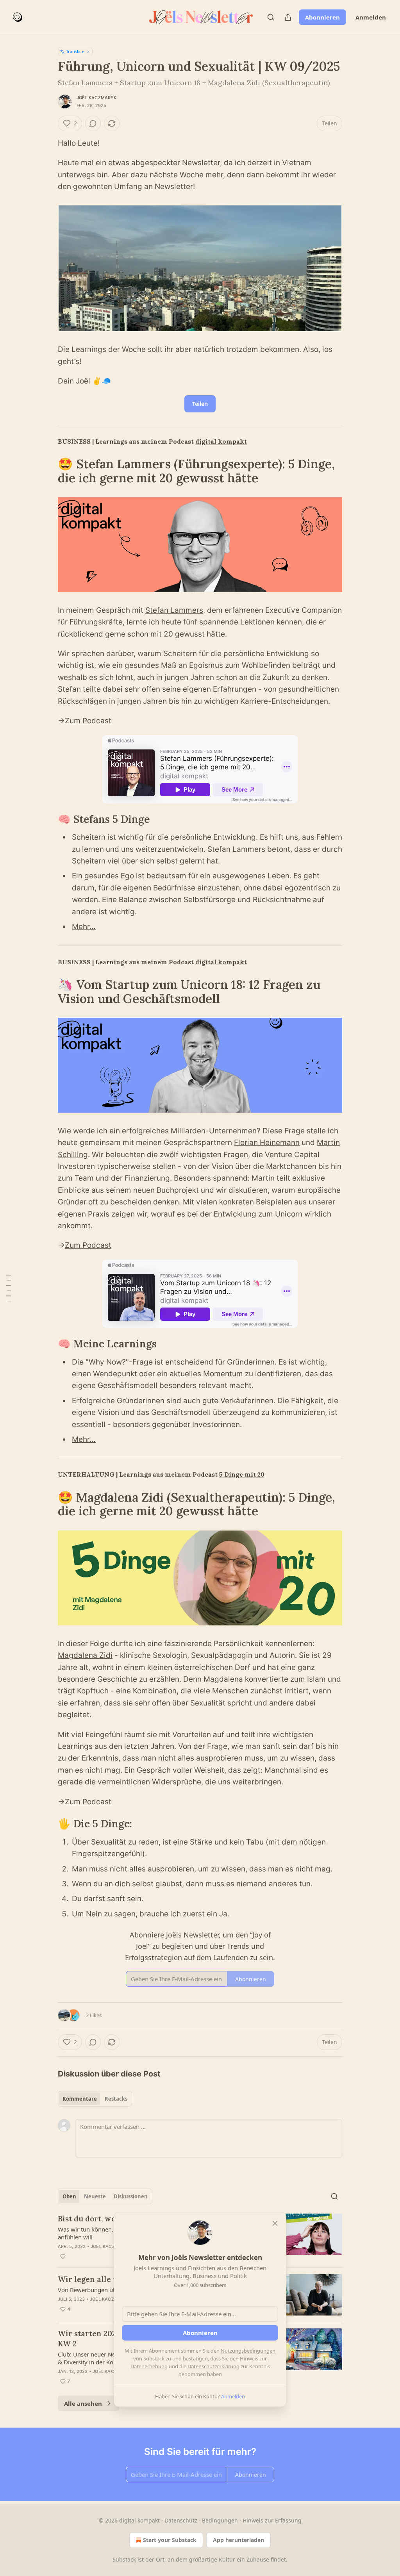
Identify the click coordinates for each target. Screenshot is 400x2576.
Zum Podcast (88, 721)
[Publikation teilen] (288, 17)
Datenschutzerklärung (213, 2366)
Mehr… (84, 927)
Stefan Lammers (174, 610)
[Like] (63, 2257)
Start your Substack (170, 2540)
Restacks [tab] (116, 2099)
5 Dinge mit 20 (242, 1474)
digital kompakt (221, 441)
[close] (275, 2223)
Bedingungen (220, 2520)
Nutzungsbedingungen (248, 2351)
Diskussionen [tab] (131, 2196)
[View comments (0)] (93, 123)
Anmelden (371, 17)
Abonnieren (322, 17)
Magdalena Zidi (85, 1655)
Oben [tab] (69, 2196)
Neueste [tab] (95, 2196)
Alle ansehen (83, 2403)
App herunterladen (238, 2540)
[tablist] (95, 2099)
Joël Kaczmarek (96, 98)
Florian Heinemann (267, 1143)
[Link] (47, 471)
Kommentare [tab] (80, 2099)
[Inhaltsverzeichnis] (9, 1288)
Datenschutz (181, 2520)
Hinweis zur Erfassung (272, 2520)
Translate (75, 51)
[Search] (271, 17)
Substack (124, 2559)
